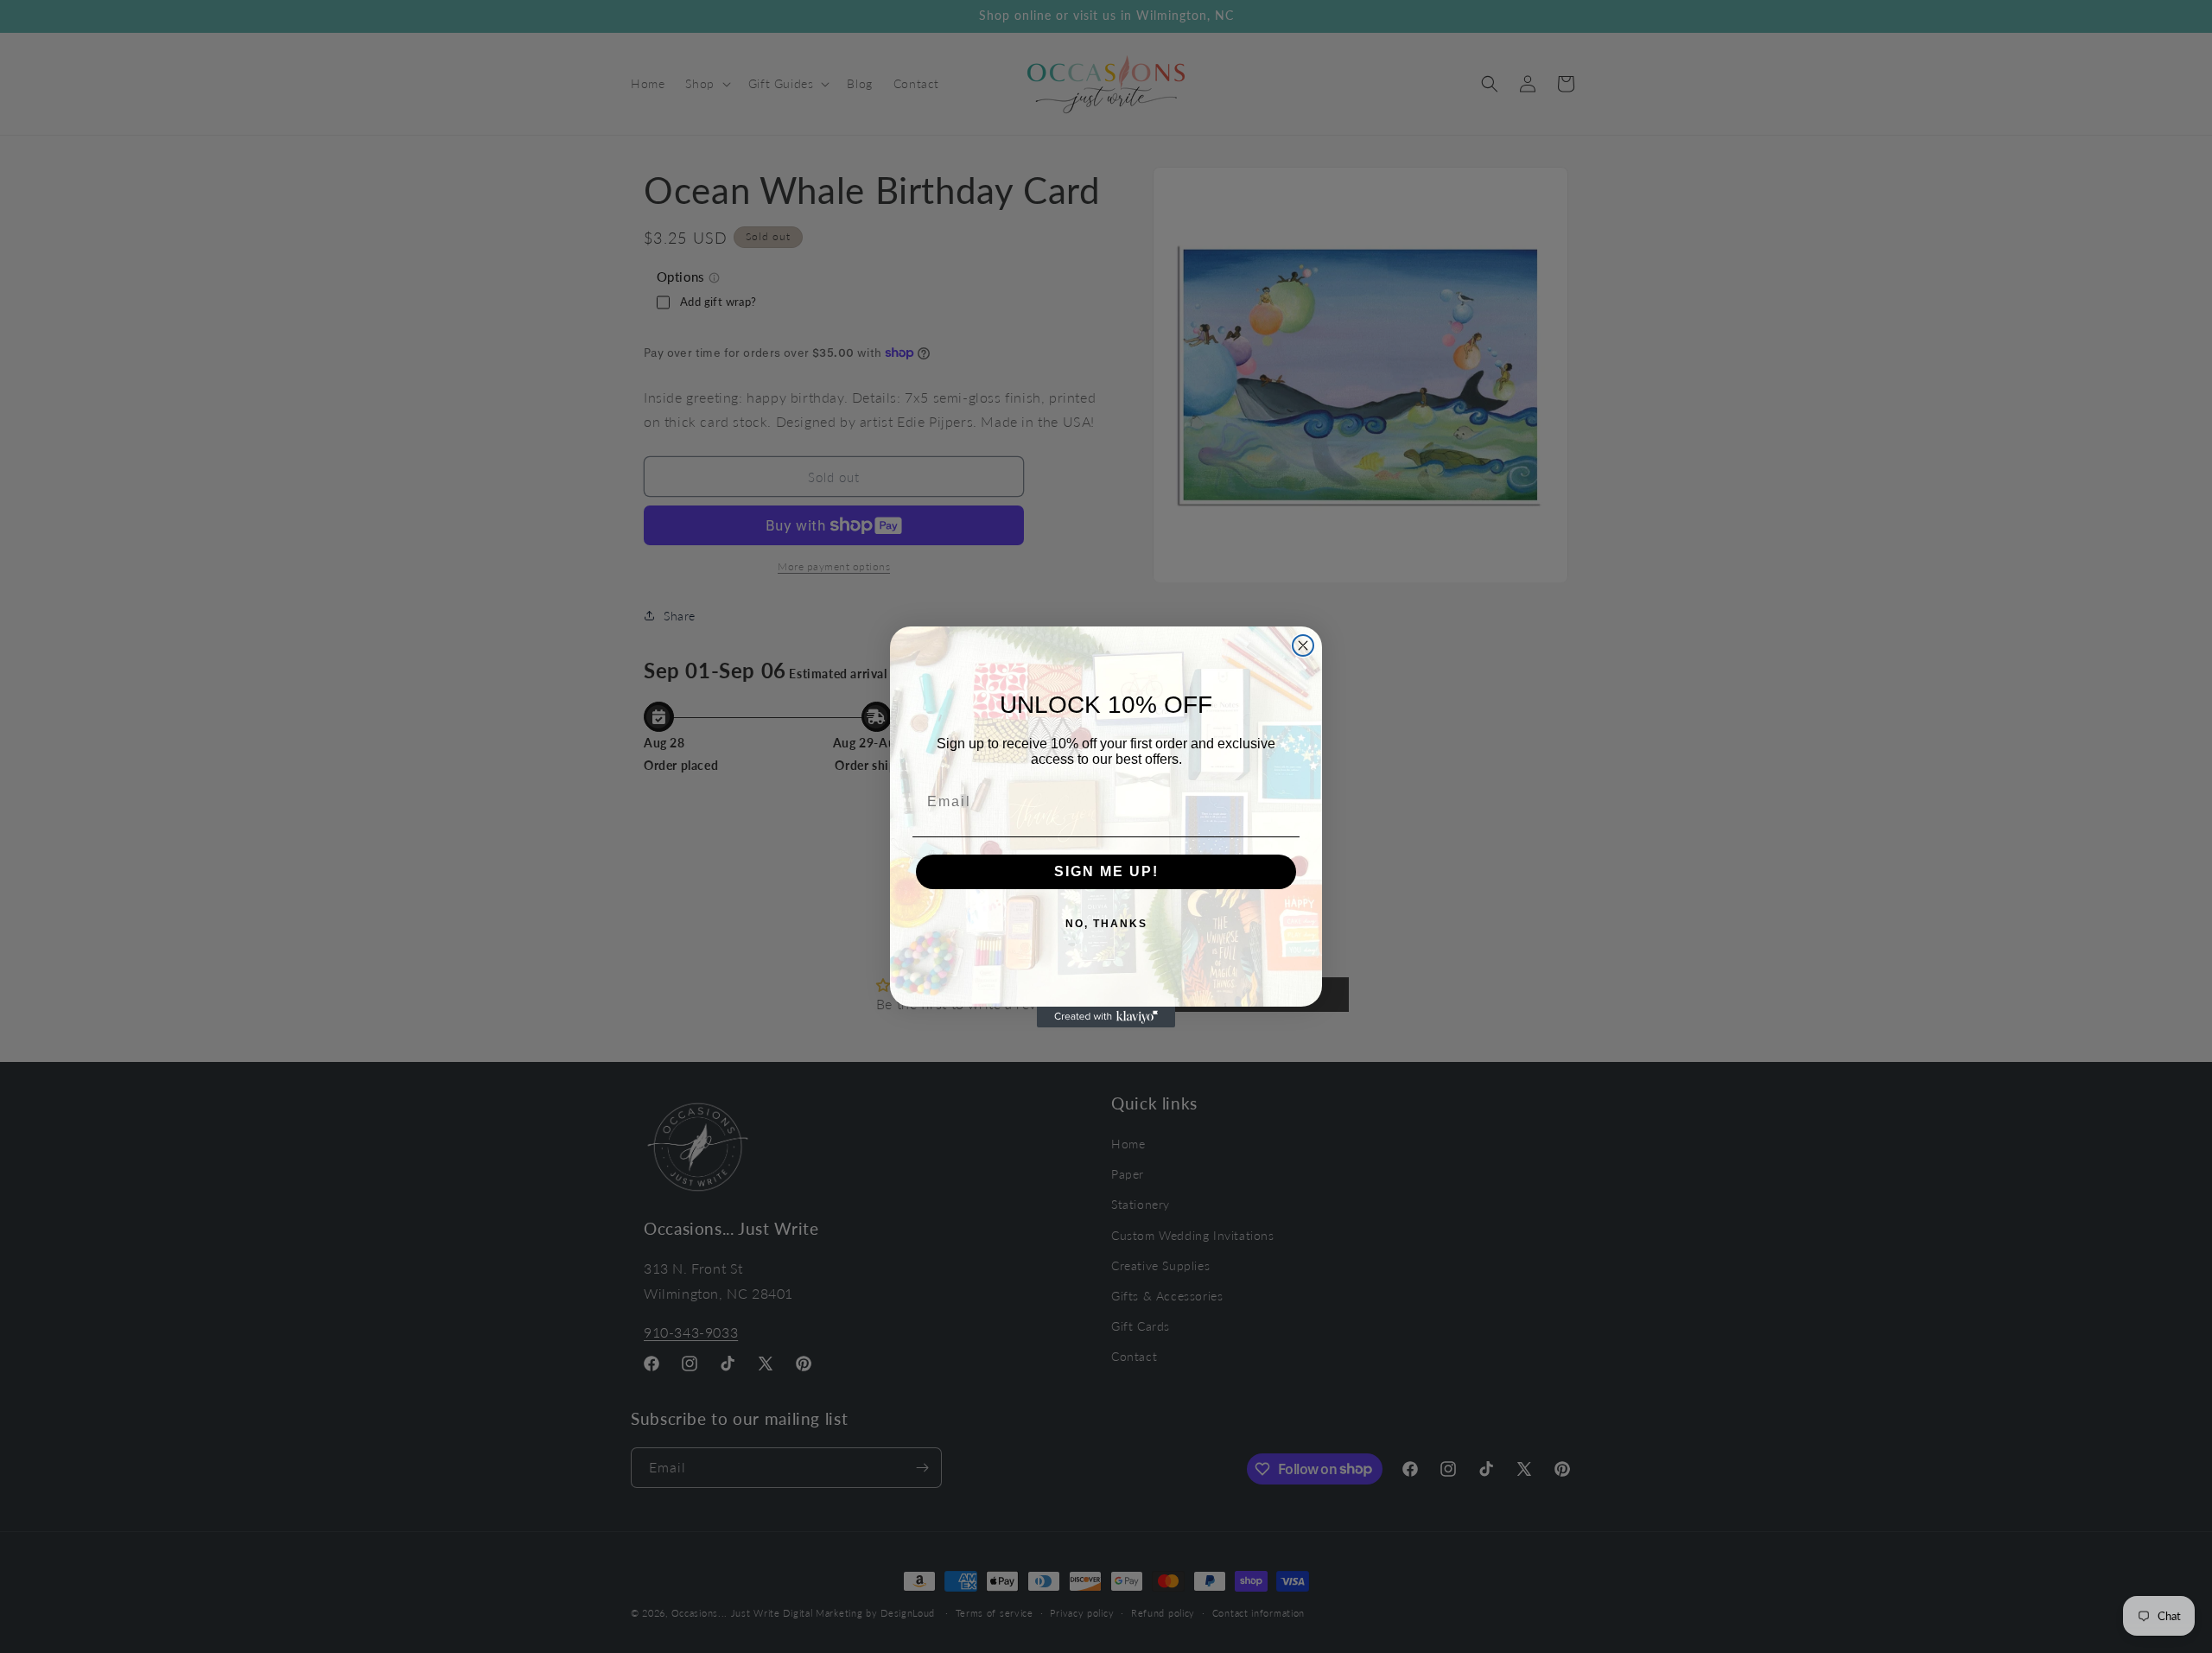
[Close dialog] (1303, 645)
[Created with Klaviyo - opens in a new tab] (1106, 1017)
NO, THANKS (1106, 924)
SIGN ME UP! (1106, 871)
